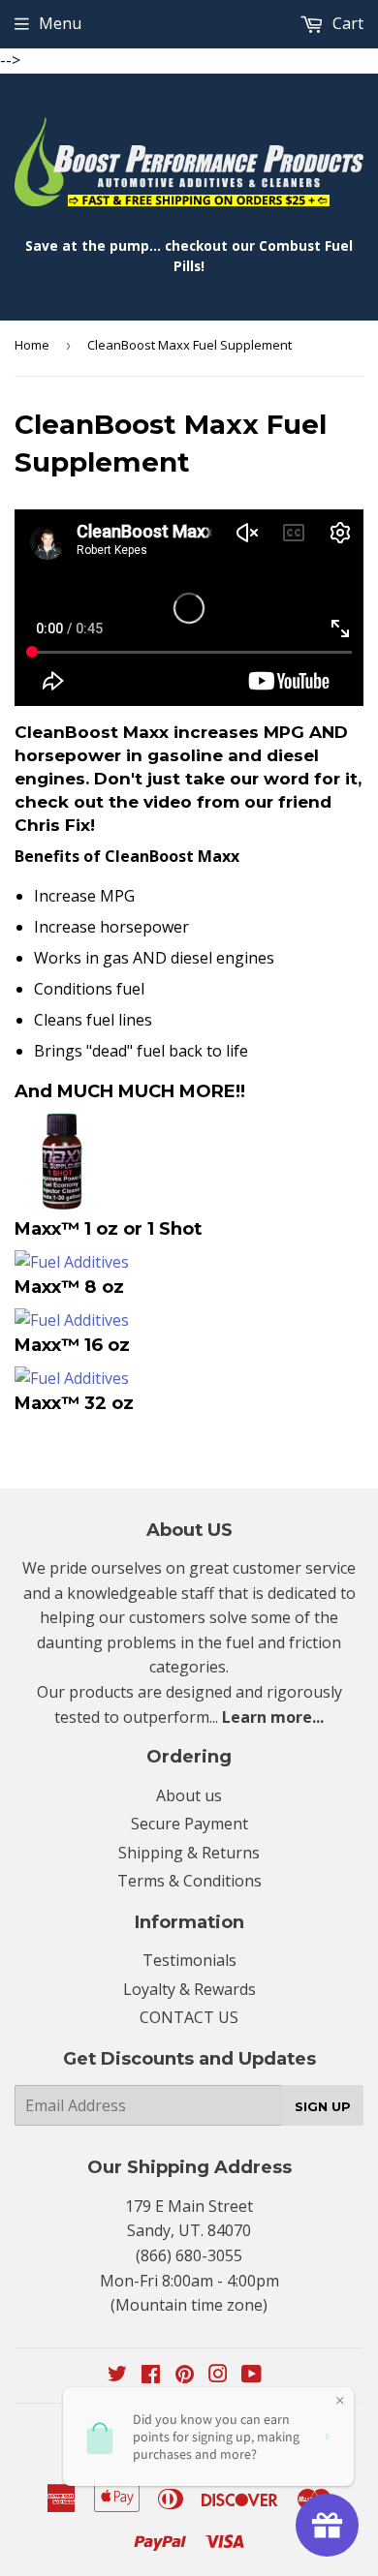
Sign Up (323, 2106)
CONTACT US (189, 2017)
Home (32, 345)
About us (189, 1795)
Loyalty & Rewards (189, 1989)
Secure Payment (189, 1824)
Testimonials (189, 1960)
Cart (346, 23)
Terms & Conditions (189, 1881)
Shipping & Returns (189, 1853)
